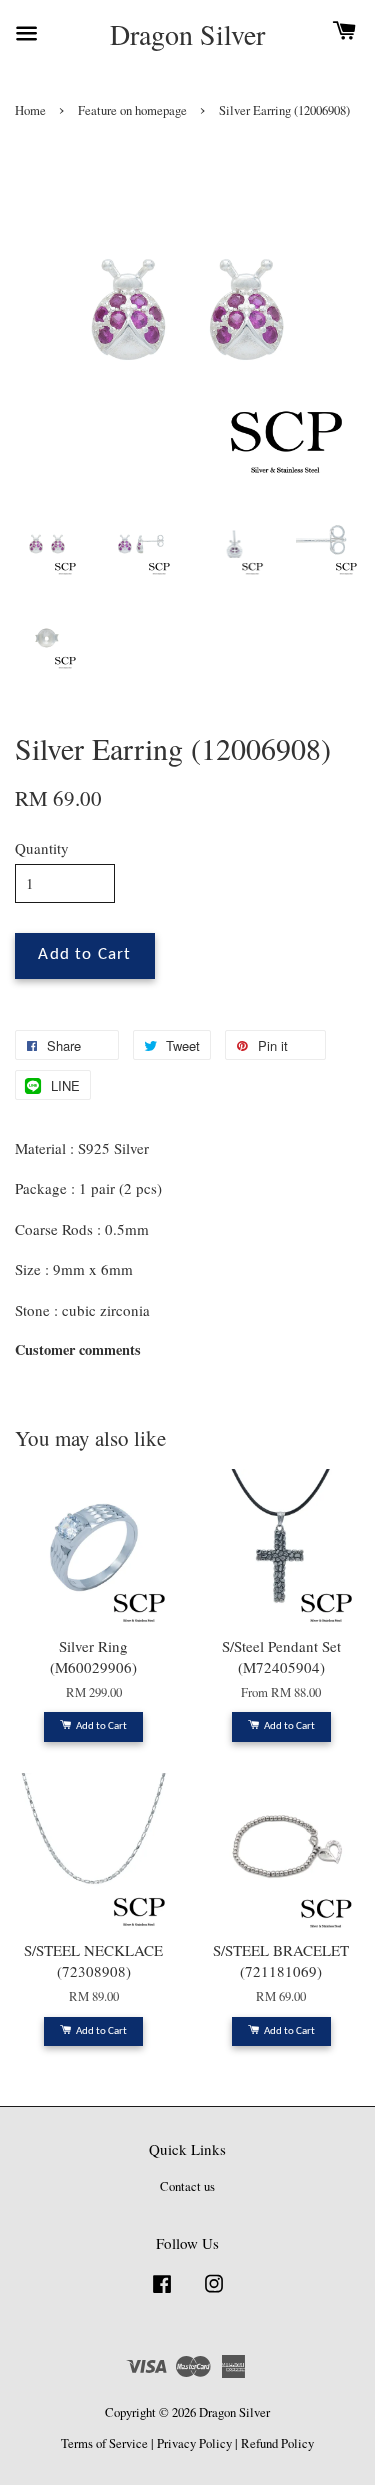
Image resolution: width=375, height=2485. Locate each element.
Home (30, 110)
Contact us (187, 2186)
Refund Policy (277, 2443)
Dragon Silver (187, 35)
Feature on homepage (132, 110)
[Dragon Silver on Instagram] (214, 2293)
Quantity (42, 848)
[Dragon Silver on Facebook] (162, 2293)
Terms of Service (104, 2443)
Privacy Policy (194, 2443)
